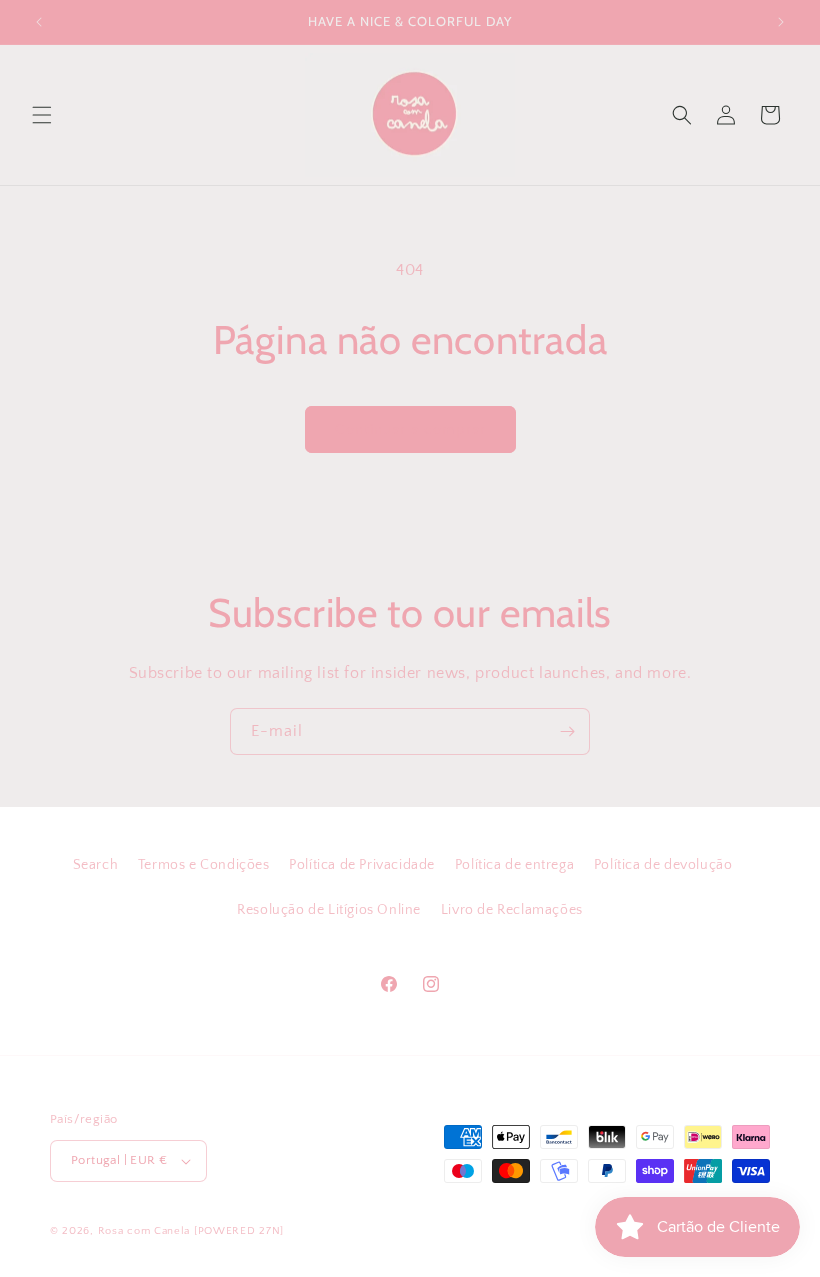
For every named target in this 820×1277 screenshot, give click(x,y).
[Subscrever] (567, 731)
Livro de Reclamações (512, 910)
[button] (42, 115)
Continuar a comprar (410, 429)
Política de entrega (514, 865)
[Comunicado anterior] (39, 22)
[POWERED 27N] (239, 1231)
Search (96, 865)
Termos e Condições (204, 865)
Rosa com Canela (144, 1231)
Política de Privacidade (362, 865)
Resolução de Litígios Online (329, 910)
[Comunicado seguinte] (781, 22)
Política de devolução (663, 865)
